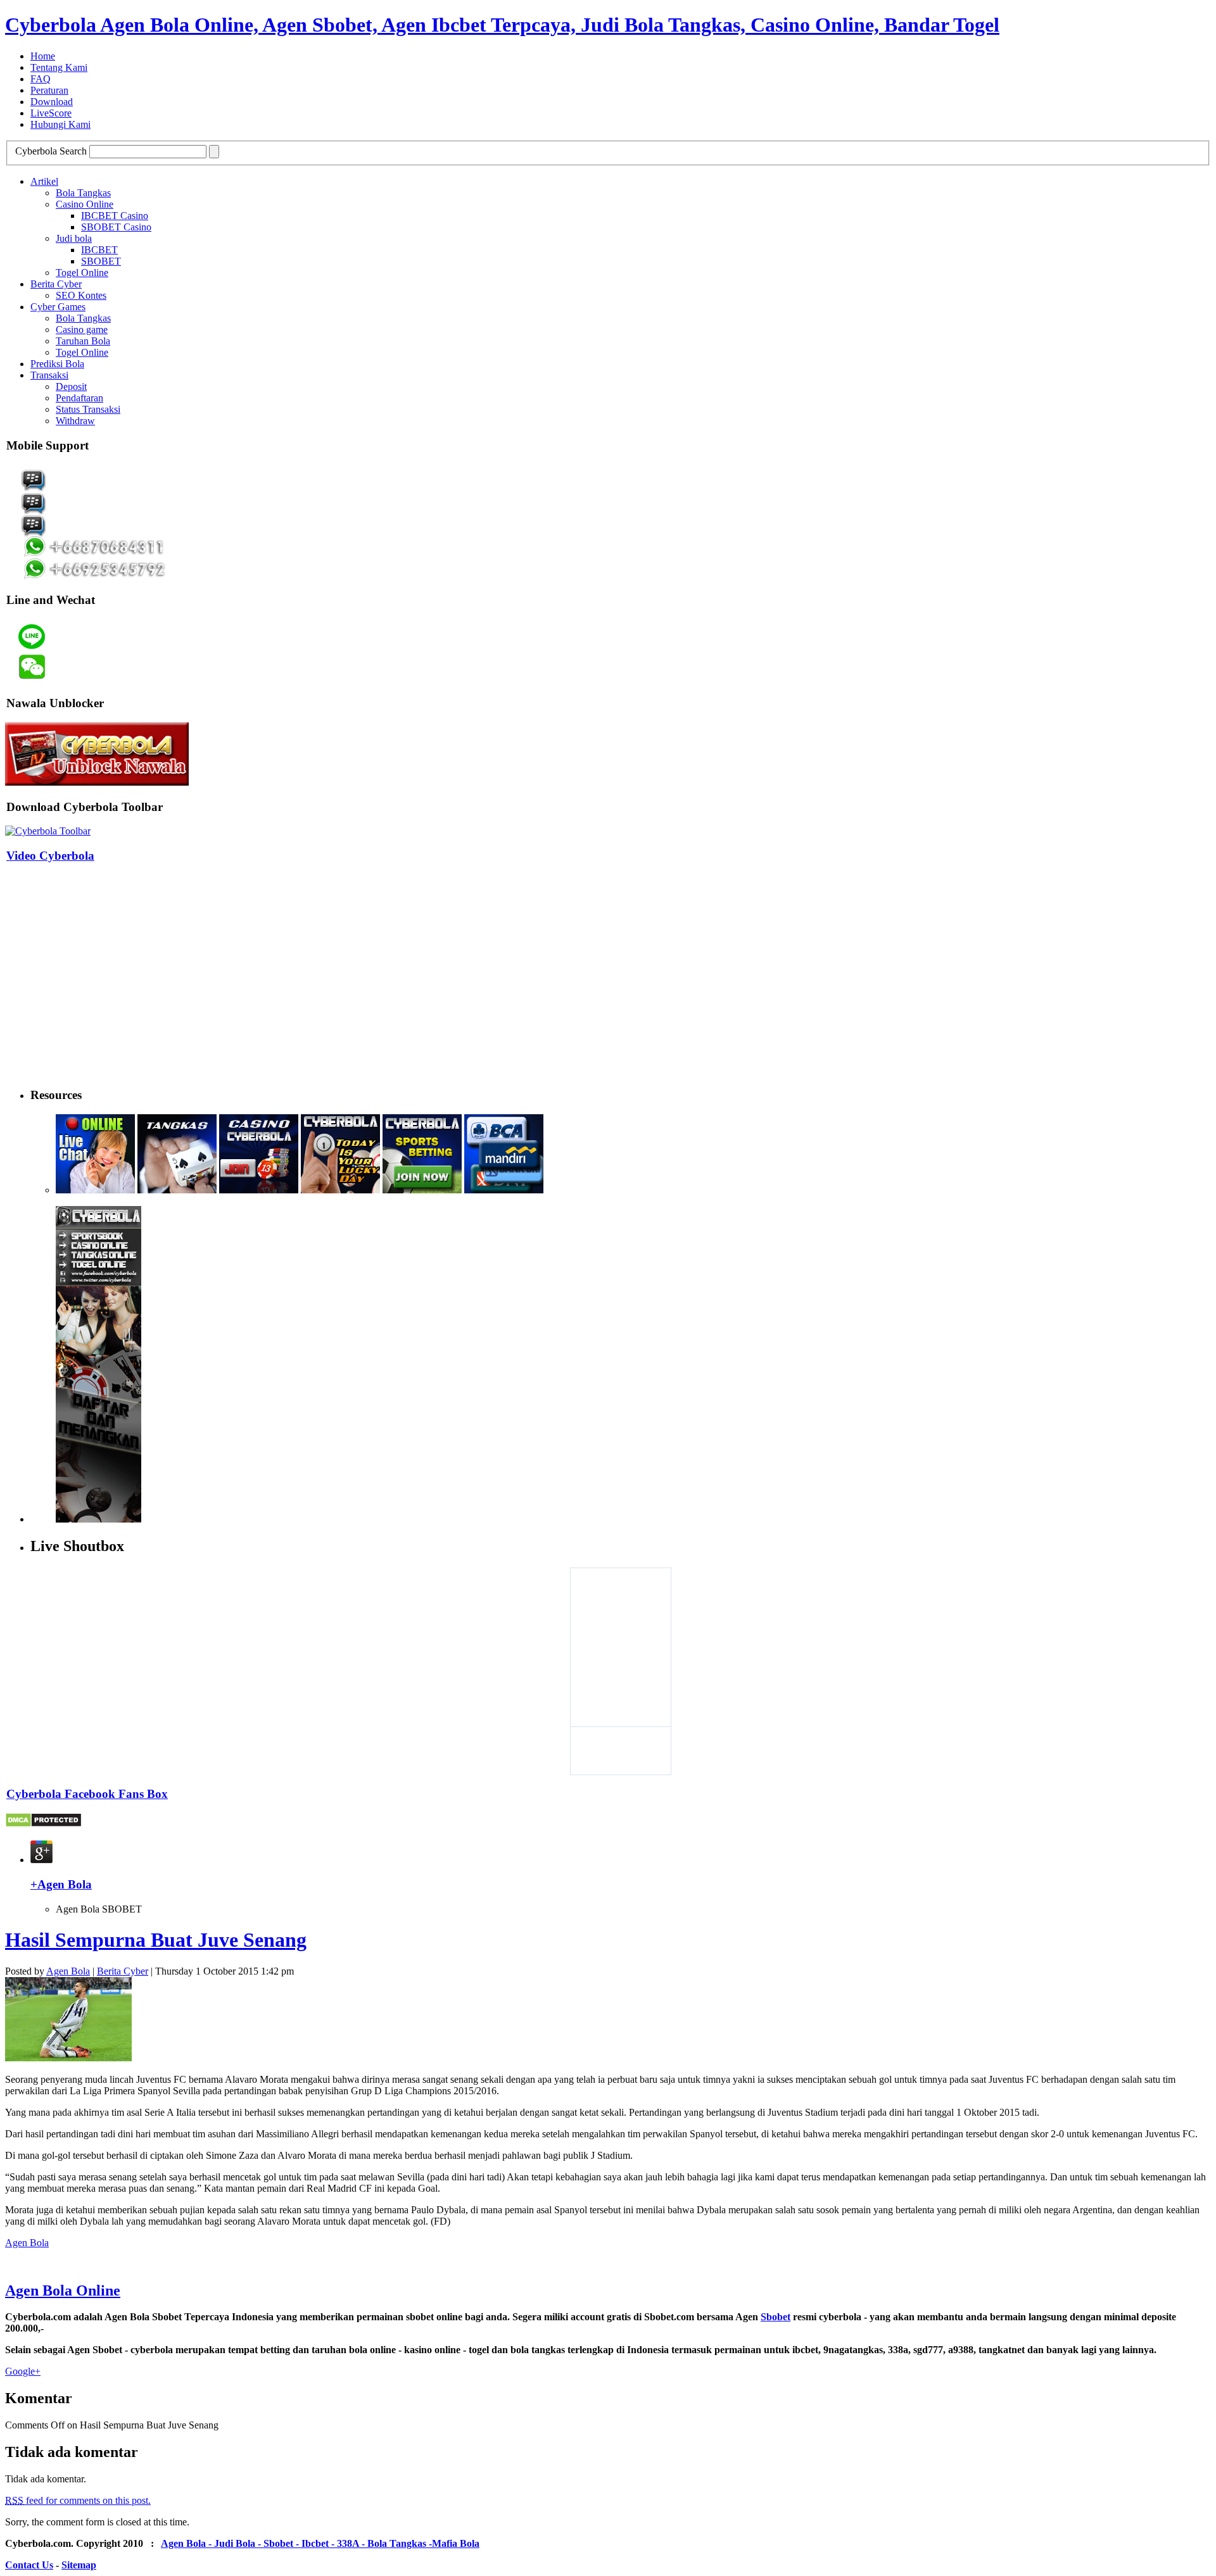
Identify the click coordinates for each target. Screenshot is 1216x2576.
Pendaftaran (79, 398)
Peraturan (49, 90)
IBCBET (99, 250)
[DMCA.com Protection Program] (43, 1824)
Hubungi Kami (60, 124)
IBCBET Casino (115, 216)
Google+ (23, 2371)
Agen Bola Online (63, 2290)
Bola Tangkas (83, 193)
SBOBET (101, 261)
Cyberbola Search (51, 151)
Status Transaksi (88, 409)
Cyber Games (58, 307)
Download (52, 102)
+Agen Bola (61, 1884)
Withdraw (75, 421)
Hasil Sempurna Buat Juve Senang (156, 1940)
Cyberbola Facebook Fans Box (87, 1794)
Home (43, 56)
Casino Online (85, 204)
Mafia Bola (456, 2543)
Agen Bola (68, 1971)
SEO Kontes (81, 295)
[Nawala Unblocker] (97, 782)
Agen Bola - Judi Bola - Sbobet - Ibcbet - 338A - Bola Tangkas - (296, 2543)
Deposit (71, 386)
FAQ (41, 79)
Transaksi (49, 375)
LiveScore (51, 113)
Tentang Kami (59, 67)
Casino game (82, 330)
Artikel (44, 181)
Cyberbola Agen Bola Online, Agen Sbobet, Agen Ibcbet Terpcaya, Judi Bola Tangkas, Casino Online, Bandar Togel (502, 25)
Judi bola (74, 238)
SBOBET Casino (116, 227)
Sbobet (776, 2317)
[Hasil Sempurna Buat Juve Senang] (68, 2058)
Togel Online (82, 273)
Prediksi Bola (57, 364)
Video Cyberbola (50, 856)
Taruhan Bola (83, 341)
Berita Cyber (56, 284)
